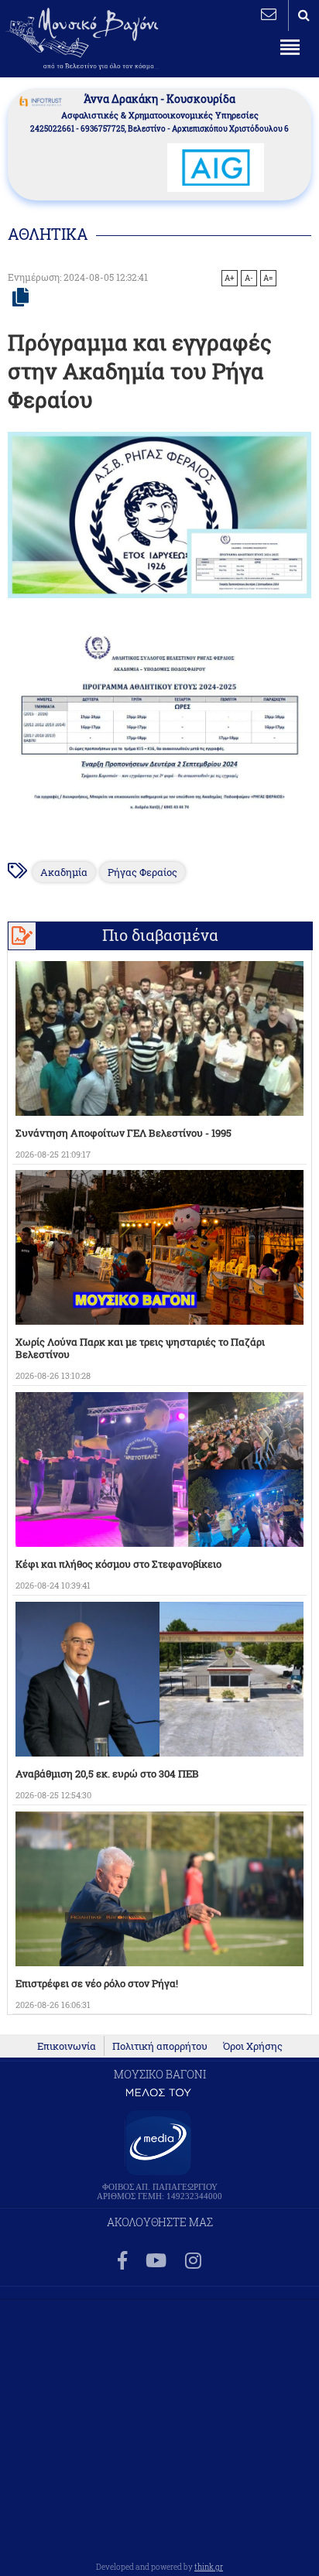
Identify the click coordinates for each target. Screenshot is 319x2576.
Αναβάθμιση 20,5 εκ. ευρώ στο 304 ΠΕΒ (107, 1774)
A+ (230, 278)
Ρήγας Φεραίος (142, 872)
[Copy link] (21, 298)
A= (268, 278)
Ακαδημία (64, 872)
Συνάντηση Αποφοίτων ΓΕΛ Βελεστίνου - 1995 (123, 1133)
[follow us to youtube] (156, 2261)
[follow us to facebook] (122, 2261)
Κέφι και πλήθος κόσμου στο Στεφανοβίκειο (118, 1564)
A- (249, 278)
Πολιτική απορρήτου (160, 2046)
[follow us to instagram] (193, 2261)
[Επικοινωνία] (269, 14)
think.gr (209, 2567)
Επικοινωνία (67, 2046)
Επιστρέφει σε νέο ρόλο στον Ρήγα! (97, 1983)
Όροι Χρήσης (253, 2046)
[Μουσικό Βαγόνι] (159, 725)
